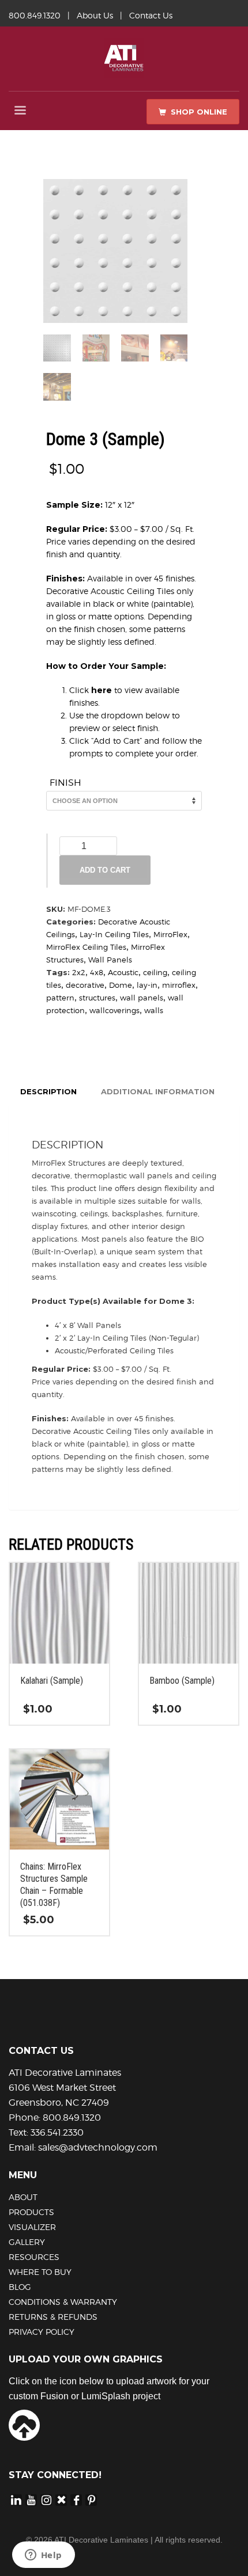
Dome (121, 985)
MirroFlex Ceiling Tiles (86, 947)
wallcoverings (114, 1010)
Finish (65, 783)
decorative (85, 985)
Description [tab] (48, 1091)
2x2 (79, 972)
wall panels (142, 998)
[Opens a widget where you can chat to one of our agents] (43, 2556)
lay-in (147, 985)
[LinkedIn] (16, 2499)
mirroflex (179, 985)
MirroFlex (170, 934)
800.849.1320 (35, 15)
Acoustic (123, 972)
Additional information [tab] (158, 1091)
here (102, 690)
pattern (60, 998)
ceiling (155, 972)
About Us (95, 15)
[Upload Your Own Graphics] (24, 2425)
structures (97, 998)
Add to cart (105, 870)
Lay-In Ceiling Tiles (114, 934)
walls (154, 1010)
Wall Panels (110, 960)
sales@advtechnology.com (98, 2147)
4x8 (97, 972)
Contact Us (151, 15)
